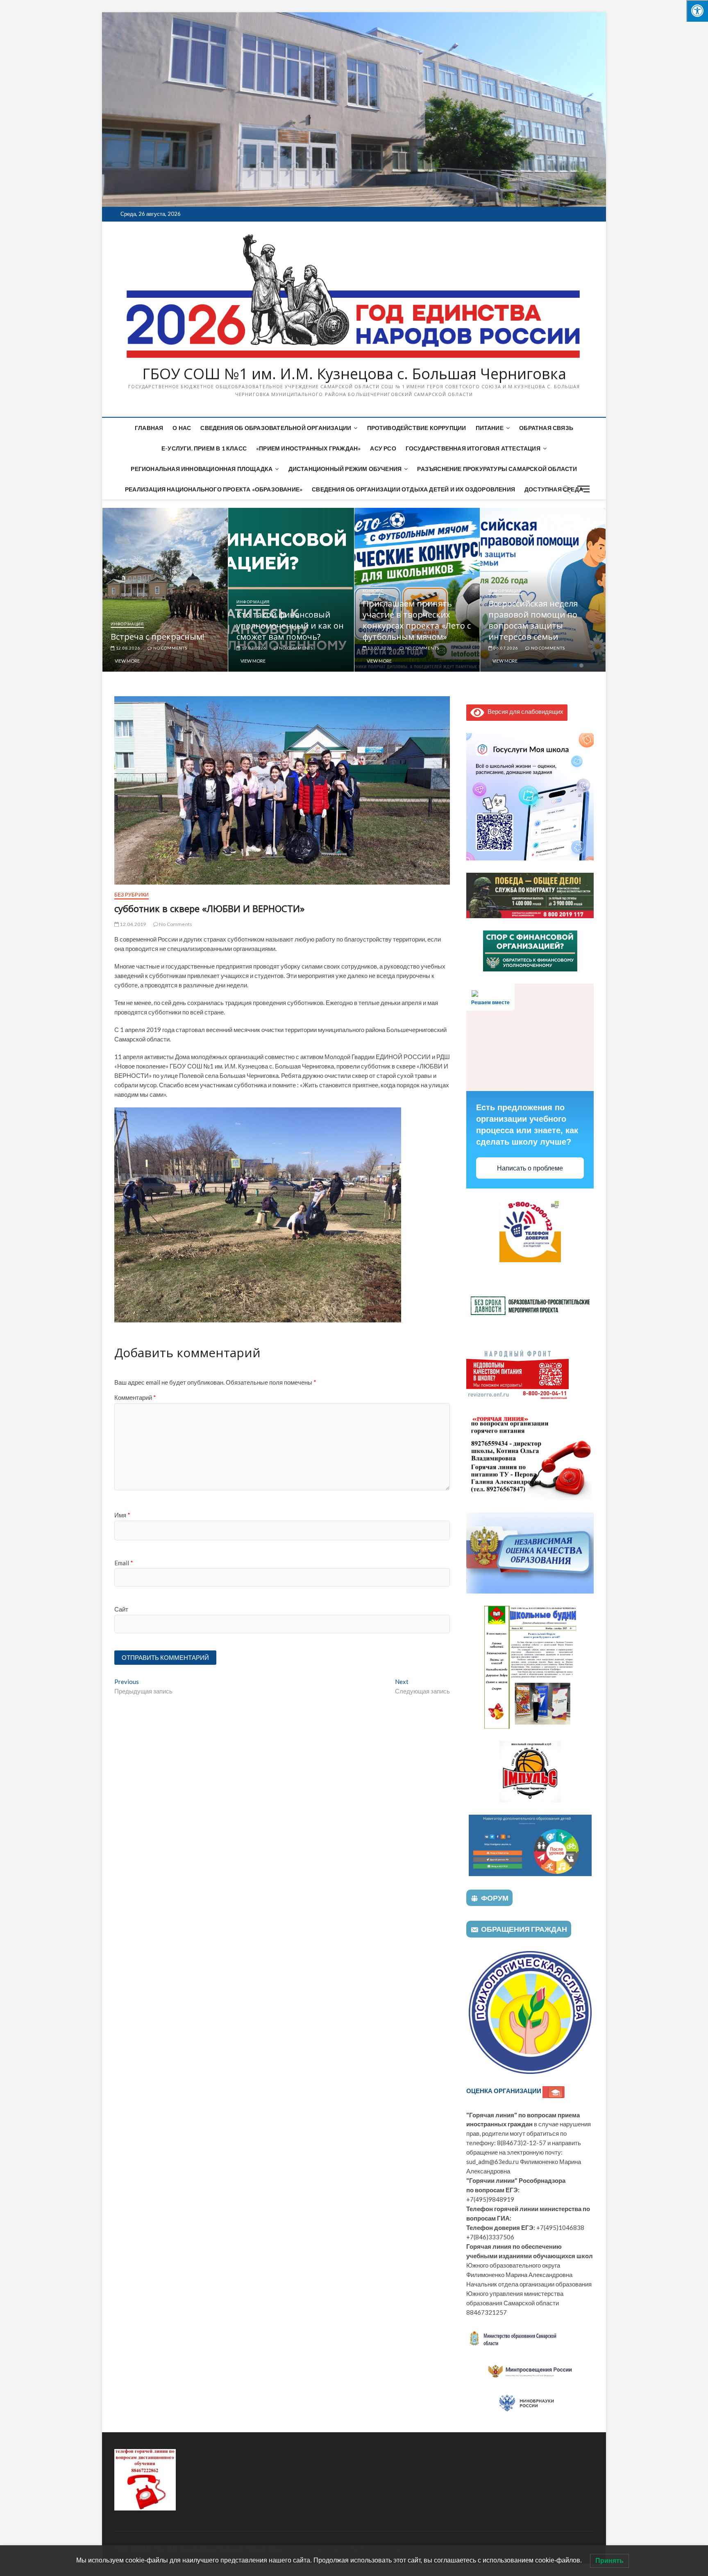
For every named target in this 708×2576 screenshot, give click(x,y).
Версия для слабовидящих (524, 711)
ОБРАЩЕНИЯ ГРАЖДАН (524, 1929)
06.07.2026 (380, 648)
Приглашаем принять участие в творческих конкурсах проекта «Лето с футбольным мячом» (291, 620)
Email (124, 1563)
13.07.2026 (253, 648)
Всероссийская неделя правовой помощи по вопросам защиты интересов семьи (407, 620)
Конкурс (248, 591)
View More (127, 661)
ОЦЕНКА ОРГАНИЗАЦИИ (504, 2091)
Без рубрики (504, 624)
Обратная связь (546, 428)
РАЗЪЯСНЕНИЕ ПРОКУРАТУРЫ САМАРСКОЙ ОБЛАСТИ (497, 469)
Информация (127, 602)
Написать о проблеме (530, 1168)
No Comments (170, 648)
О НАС (182, 428)
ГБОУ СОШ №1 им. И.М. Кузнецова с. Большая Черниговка (354, 374)
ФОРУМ (495, 1898)
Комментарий (135, 1397)
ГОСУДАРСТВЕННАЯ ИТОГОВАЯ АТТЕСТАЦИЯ (473, 448)
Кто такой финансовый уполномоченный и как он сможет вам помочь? (164, 626)
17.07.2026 (128, 648)
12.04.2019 (132, 924)
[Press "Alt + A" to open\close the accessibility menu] (697, 11)
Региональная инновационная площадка (202, 469)
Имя (122, 1515)
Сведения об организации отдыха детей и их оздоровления (413, 489)
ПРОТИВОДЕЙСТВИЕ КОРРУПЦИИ (417, 428)
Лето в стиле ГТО (523, 637)
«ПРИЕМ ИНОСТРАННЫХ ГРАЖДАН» (308, 448)
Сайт (121, 1609)
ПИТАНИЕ (490, 428)
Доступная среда (554, 489)
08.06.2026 (505, 648)
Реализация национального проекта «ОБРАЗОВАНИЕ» (214, 489)
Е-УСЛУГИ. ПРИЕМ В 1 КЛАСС (204, 448)
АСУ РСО (383, 448)
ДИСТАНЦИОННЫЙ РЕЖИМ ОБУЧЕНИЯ (345, 469)
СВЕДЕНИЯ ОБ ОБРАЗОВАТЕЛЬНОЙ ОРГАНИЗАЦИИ (276, 428)
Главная (149, 428)
